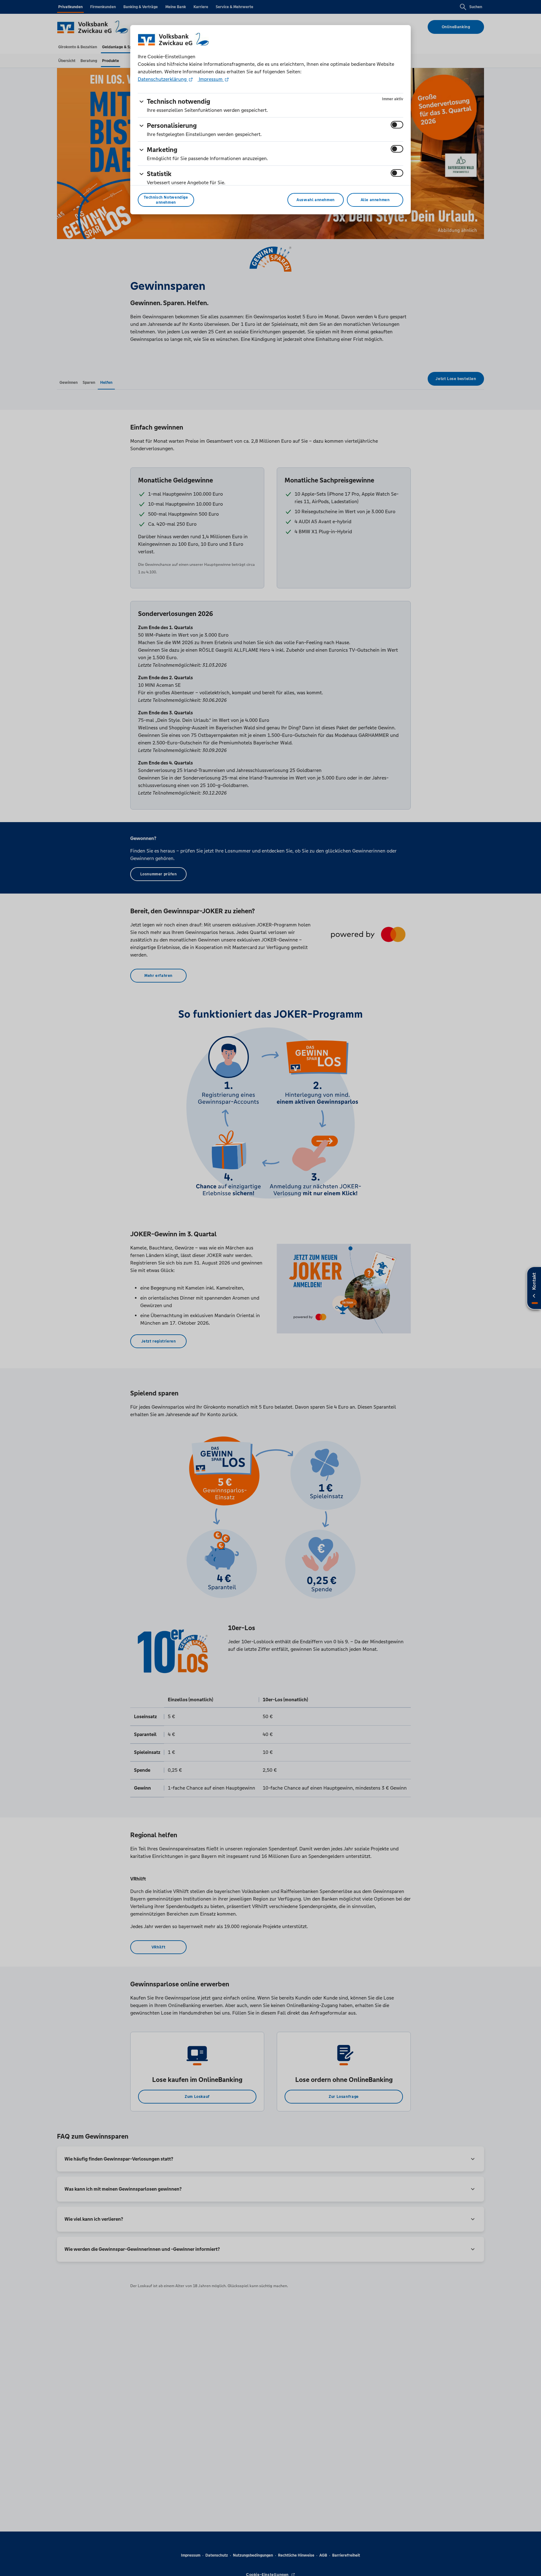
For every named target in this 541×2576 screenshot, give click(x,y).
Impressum (211, 79)
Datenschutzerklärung (163, 79)
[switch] (397, 125)
